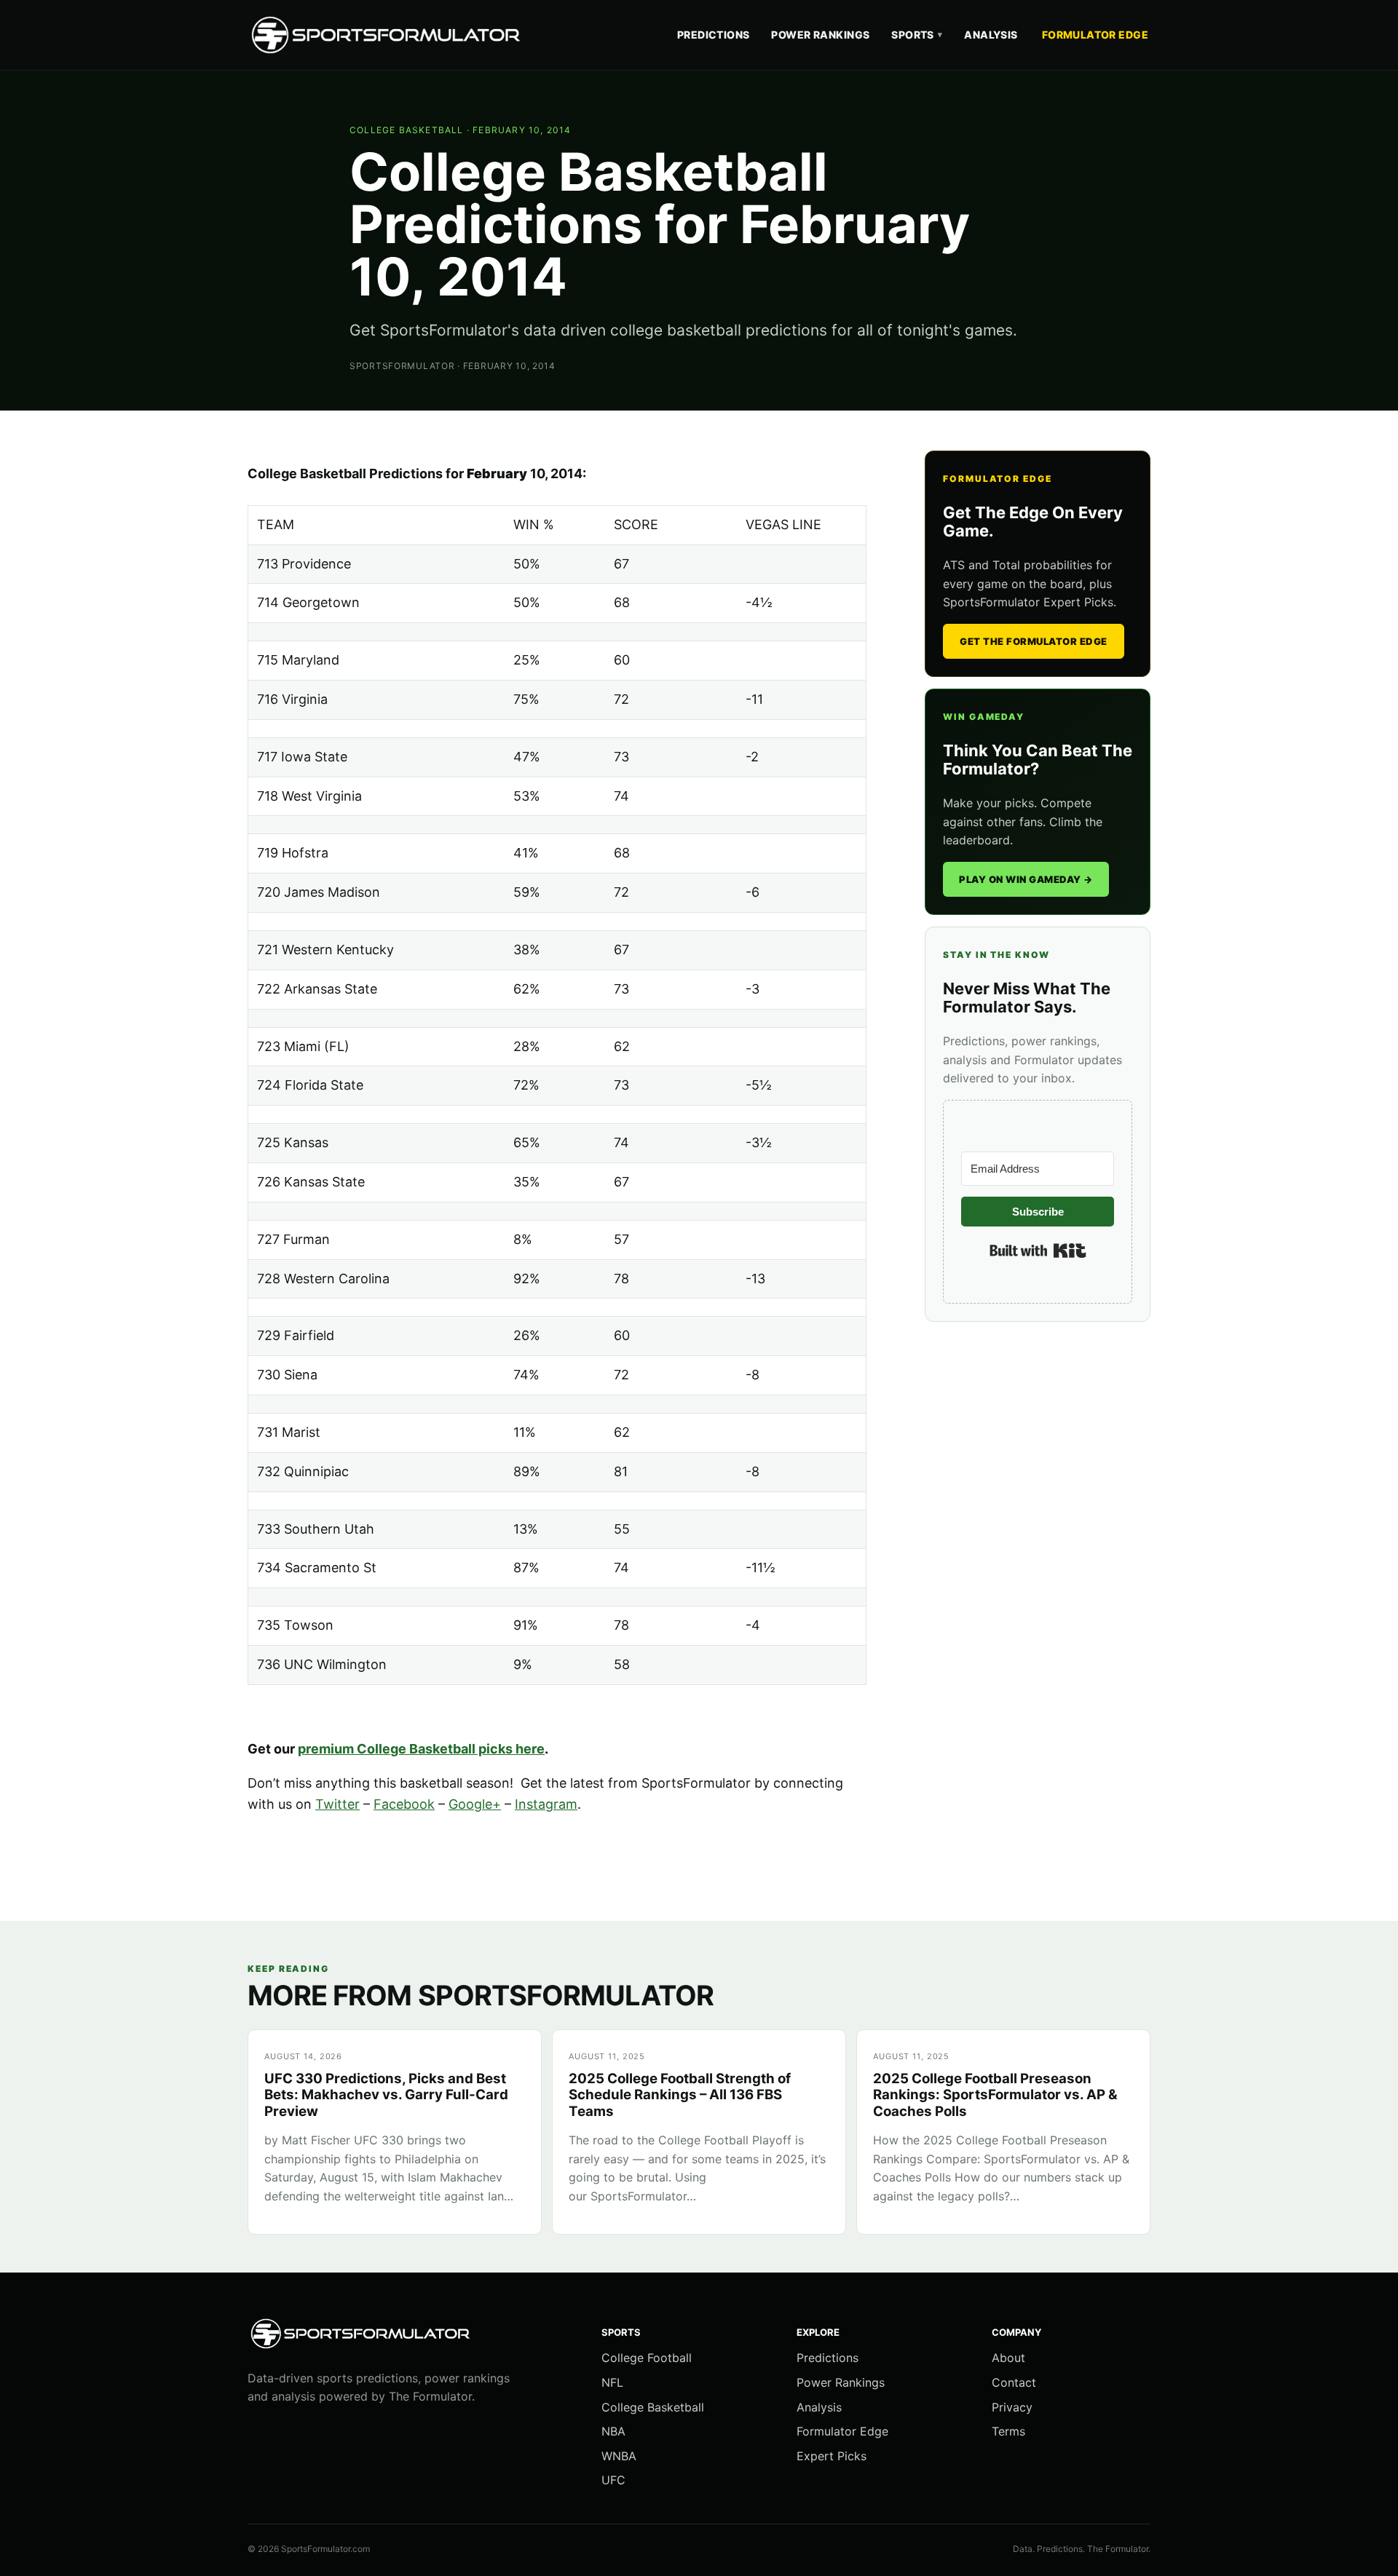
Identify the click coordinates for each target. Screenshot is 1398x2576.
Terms (1008, 2431)
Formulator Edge (1095, 35)
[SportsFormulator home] (390, 35)
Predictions (714, 35)
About (1008, 2358)
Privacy (1012, 2407)
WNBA (619, 2456)
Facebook (404, 1804)
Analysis (991, 35)
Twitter (337, 1804)
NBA (613, 2431)
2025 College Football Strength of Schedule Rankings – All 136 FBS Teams (680, 2095)
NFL (612, 2382)
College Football (647, 2358)
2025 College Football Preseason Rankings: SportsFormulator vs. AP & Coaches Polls (995, 2095)
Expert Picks (832, 2456)
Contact (1014, 2382)
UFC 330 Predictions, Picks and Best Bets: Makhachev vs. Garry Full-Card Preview (386, 2095)
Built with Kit (1038, 1251)
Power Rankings (820, 35)
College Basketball (407, 130)
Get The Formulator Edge (1034, 641)
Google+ (475, 1804)
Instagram (546, 1804)
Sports (917, 35)
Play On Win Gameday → (1026, 879)
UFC (613, 2480)
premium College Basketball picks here (421, 1749)
